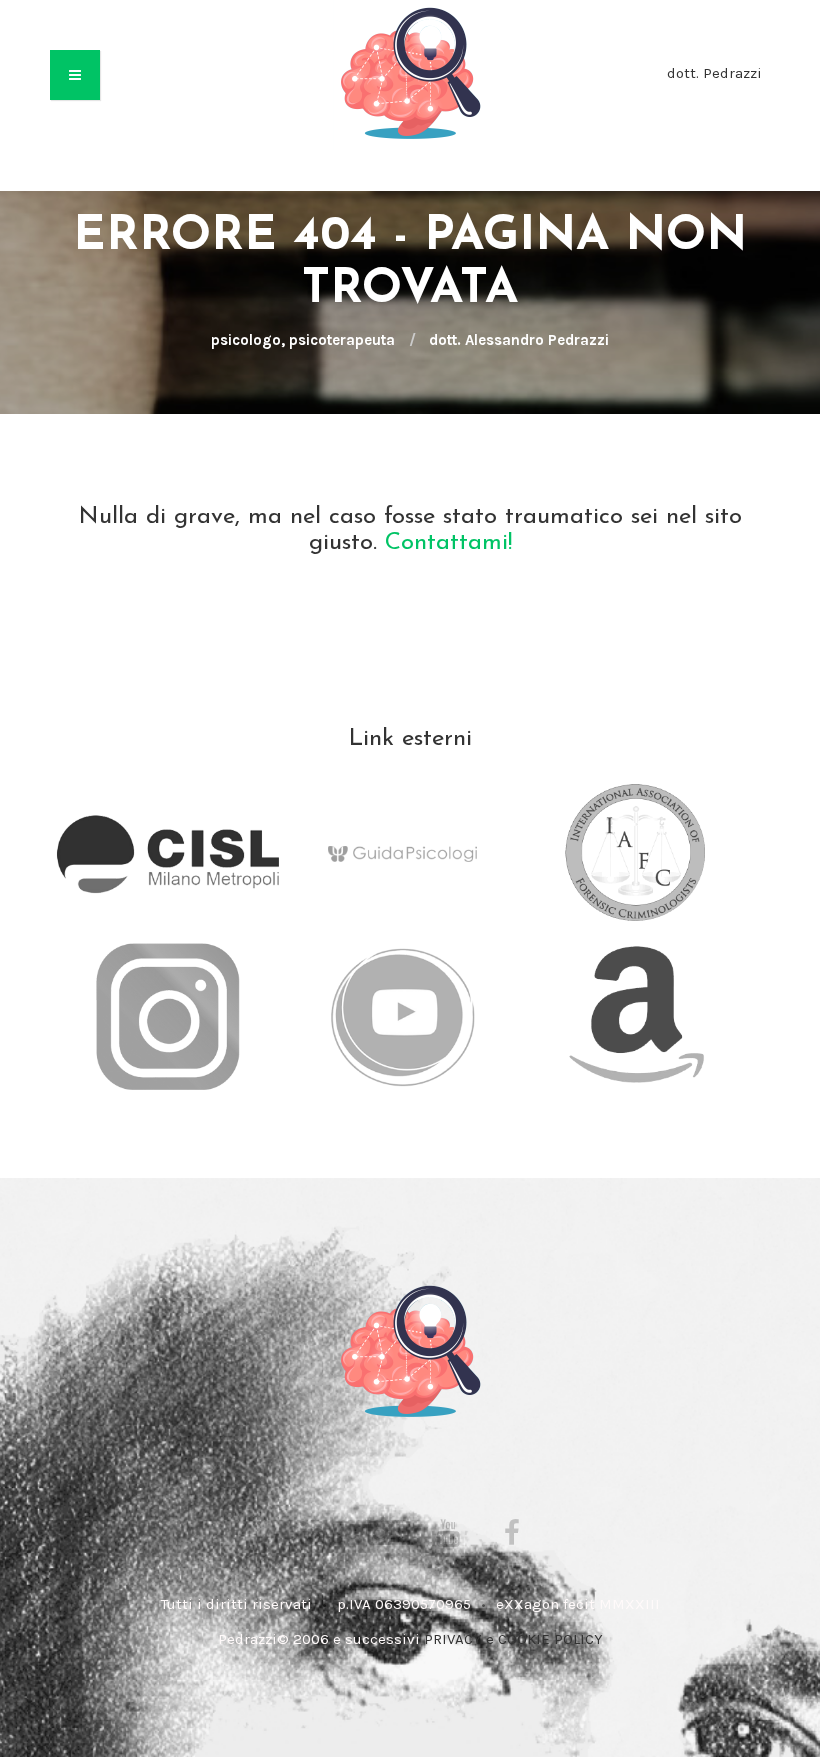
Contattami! (448, 543)
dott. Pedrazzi (714, 73)
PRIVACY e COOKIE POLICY (513, 1639)
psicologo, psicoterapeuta (303, 340)
